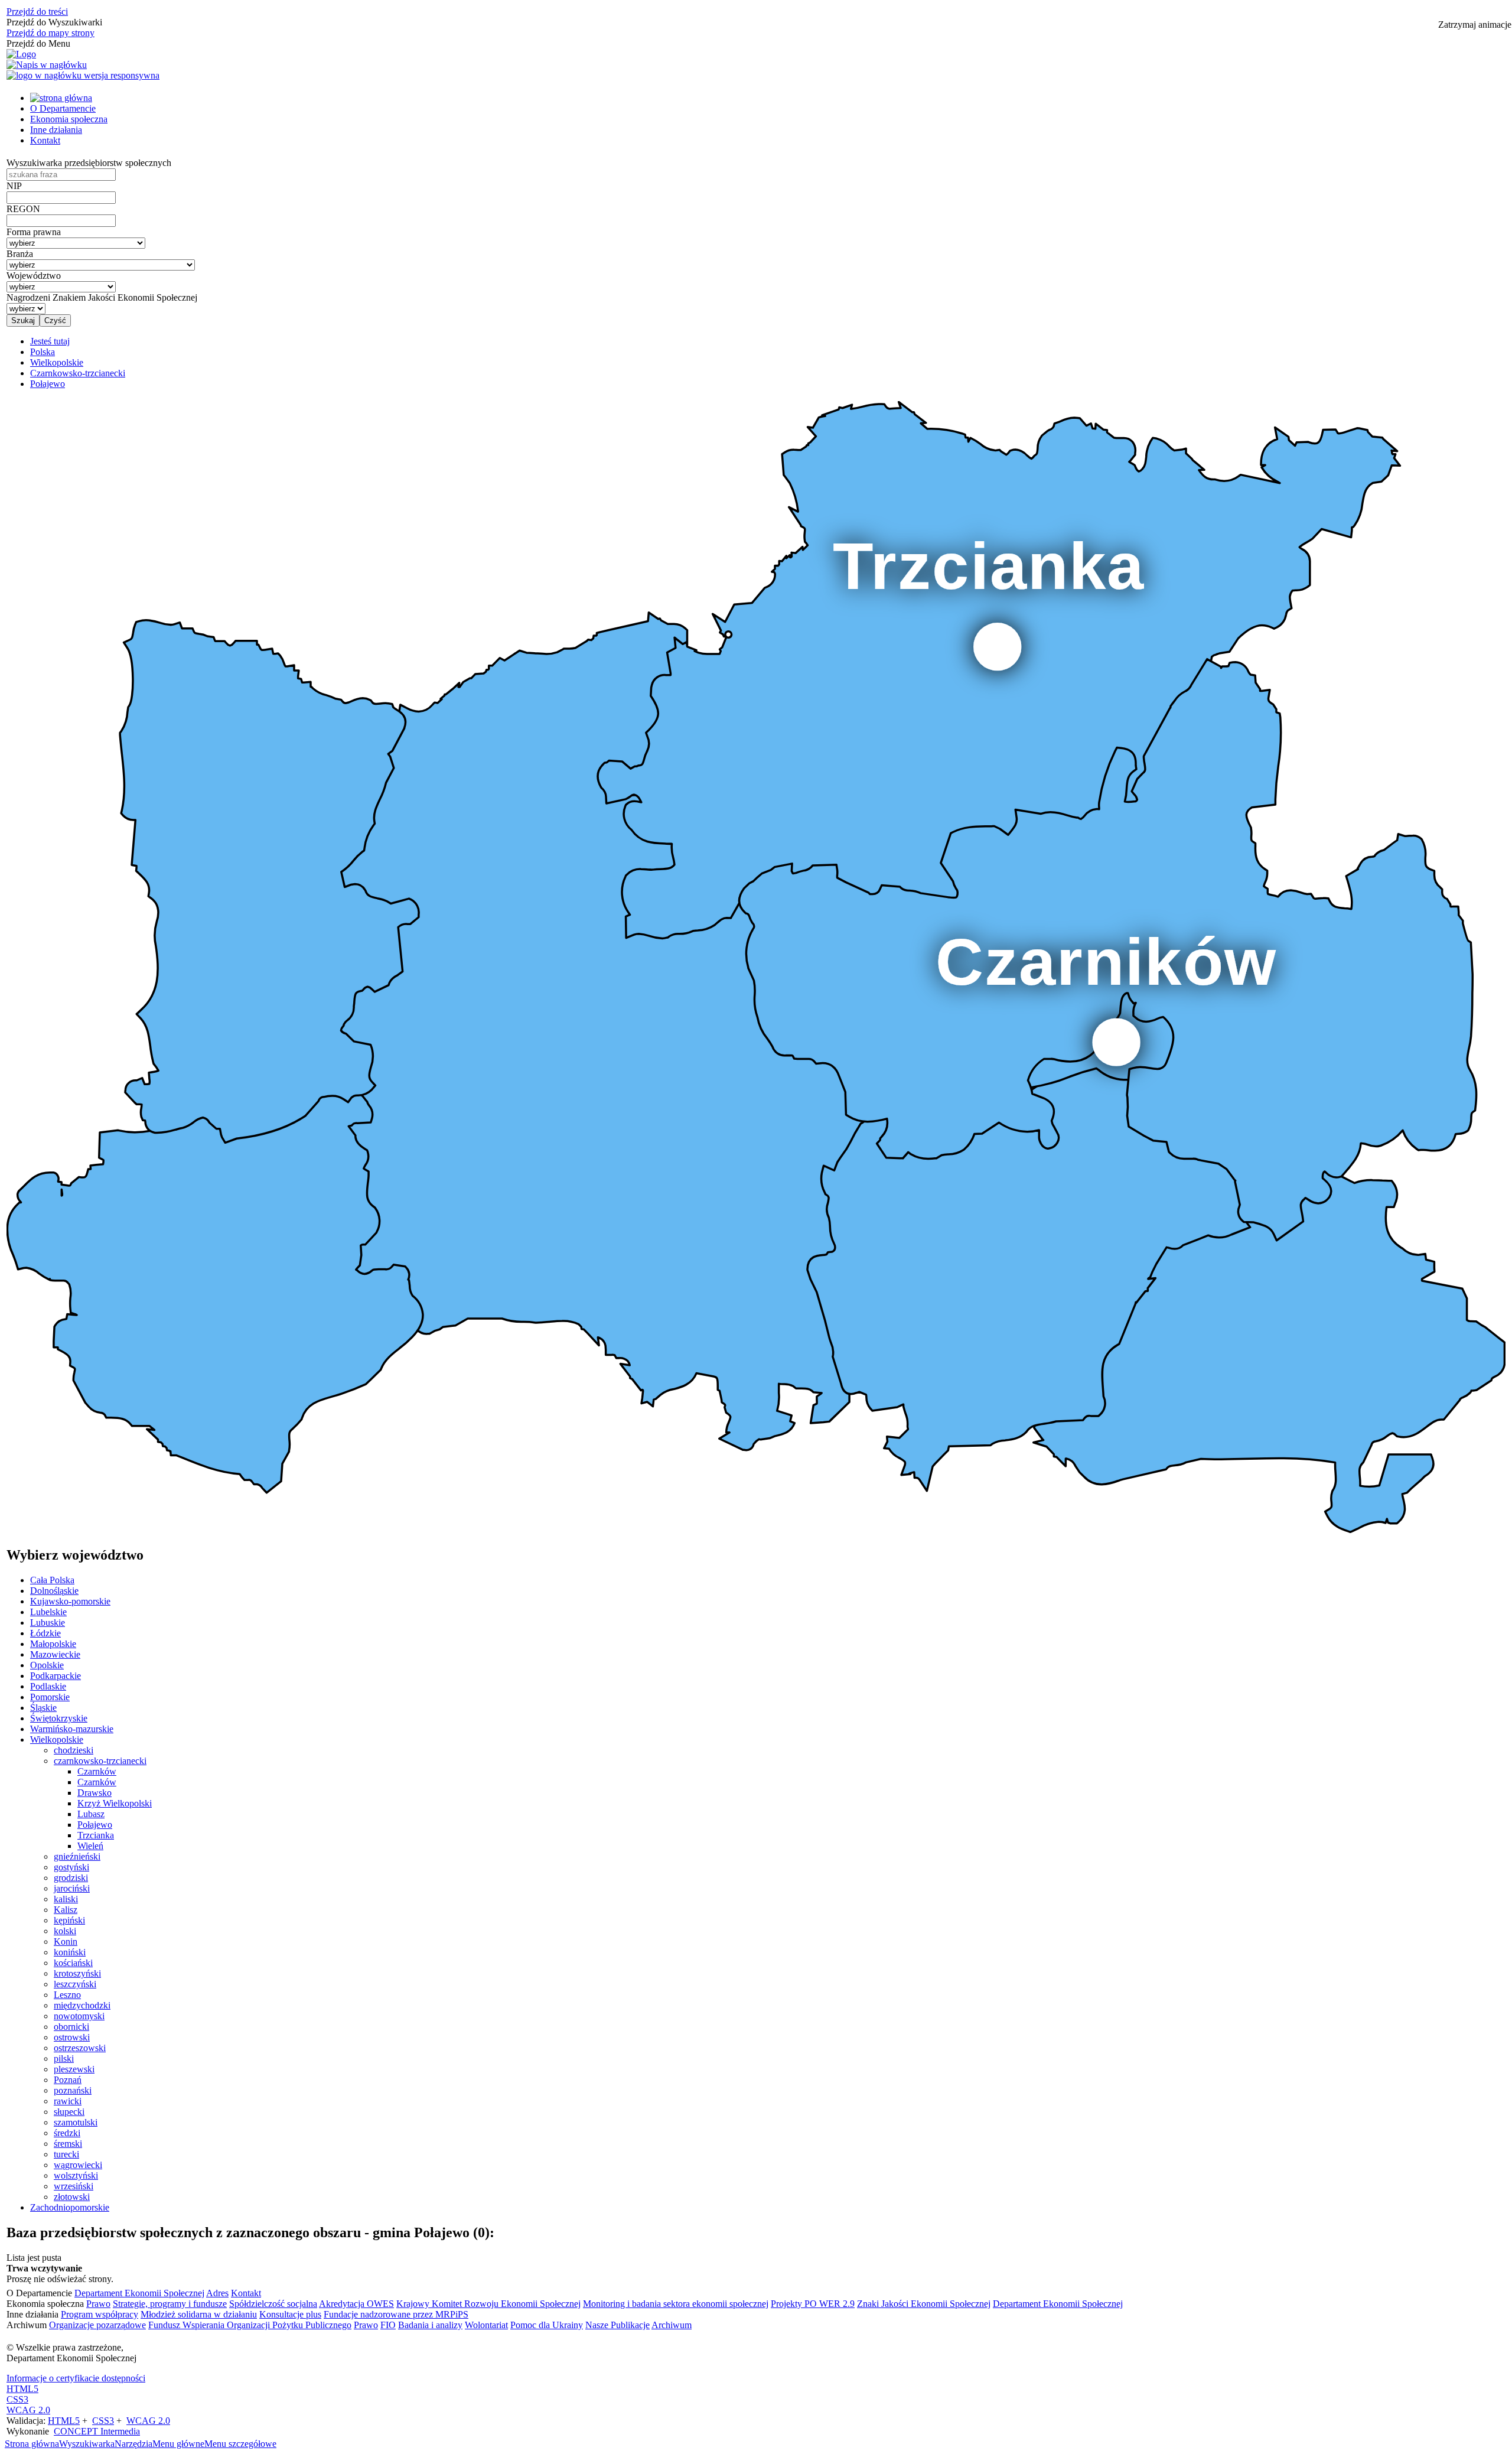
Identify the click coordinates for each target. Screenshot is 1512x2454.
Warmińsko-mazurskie (72, 1729)
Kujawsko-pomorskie (70, 1601)
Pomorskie (50, 1697)
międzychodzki (82, 2005)
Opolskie (47, 1665)
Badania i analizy (430, 2325)
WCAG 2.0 (28, 2410)
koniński (70, 1952)
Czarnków (97, 1771)
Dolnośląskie (54, 1591)
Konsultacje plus (290, 2314)
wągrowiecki (78, 2165)
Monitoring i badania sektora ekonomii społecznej (676, 2304)
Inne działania (56, 130)
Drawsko (94, 1793)
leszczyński (75, 1984)
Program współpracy (100, 2314)
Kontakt (45, 140)
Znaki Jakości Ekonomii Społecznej (924, 2304)
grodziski (71, 1878)
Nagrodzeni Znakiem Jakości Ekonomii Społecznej (102, 297)
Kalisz (66, 1910)
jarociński (72, 1888)
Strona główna (32, 2444)
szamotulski (76, 2122)
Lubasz (91, 1814)
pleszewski (74, 2069)
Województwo (34, 276)
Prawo (98, 2304)
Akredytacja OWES (356, 2304)
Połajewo (95, 1825)
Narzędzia (133, 2444)
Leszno (67, 1995)
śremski (68, 2144)
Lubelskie (48, 1612)
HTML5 (22, 2389)
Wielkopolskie (57, 1739)
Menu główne (178, 2444)
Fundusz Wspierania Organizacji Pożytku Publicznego (250, 2325)
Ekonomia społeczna (69, 119)
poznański (73, 2090)
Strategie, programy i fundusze (170, 2304)
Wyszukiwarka (87, 2444)
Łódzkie (45, 1633)
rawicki (68, 2101)
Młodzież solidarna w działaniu (199, 2314)
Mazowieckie (55, 1654)
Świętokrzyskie (59, 1718)
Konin (66, 1942)
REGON (23, 209)
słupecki (69, 2112)
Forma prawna (34, 232)
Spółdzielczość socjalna (273, 2304)
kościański (73, 1963)
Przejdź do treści (37, 12)
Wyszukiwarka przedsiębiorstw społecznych (89, 163)
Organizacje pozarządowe (97, 2325)
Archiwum (672, 2325)
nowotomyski (79, 2016)
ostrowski (72, 2037)
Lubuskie (48, 1623)
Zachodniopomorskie (70, 2207)
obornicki (71, 2027)
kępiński (69, 1920)
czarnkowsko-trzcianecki (100, 1761)
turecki (66, 2154)
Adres (217, 2293)
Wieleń (90, 1846)
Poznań (68, 2080)
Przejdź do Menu (38, 43)
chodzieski (74, 1750)
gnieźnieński (77, 1856)
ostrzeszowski (80, 2048)
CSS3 (17, 2399)
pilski (64, 2058)
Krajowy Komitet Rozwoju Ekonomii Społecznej (488, 2304)
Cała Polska (52, 1580)
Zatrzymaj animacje (1475, 25)
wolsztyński (76, 2175)
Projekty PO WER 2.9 (813, 2304)
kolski (65, 1931)
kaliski (66, 1899)
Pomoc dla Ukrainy (547, 2325)
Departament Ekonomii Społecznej (139, 2293)
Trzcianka (96, 1835)
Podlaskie (48, 1686)
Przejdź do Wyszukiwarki (54, 22)
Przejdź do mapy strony (50, 33)
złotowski (72, 2197)
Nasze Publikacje (617, 2325)
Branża (20, 254)
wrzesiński (74, 2186)
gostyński (71, 1867)
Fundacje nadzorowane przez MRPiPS (396, 2314)
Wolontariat (486, 2325)
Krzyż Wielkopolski (115, 1803)
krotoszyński (77, 1973)
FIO (388, 2325)
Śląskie (43, 1708)
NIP (14, 186)
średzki (67, 2133)
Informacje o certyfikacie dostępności (76, 2378)
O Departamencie (63, 108)
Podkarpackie (56, 1676)
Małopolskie (53, 1644)
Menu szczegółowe (240, 2444)
